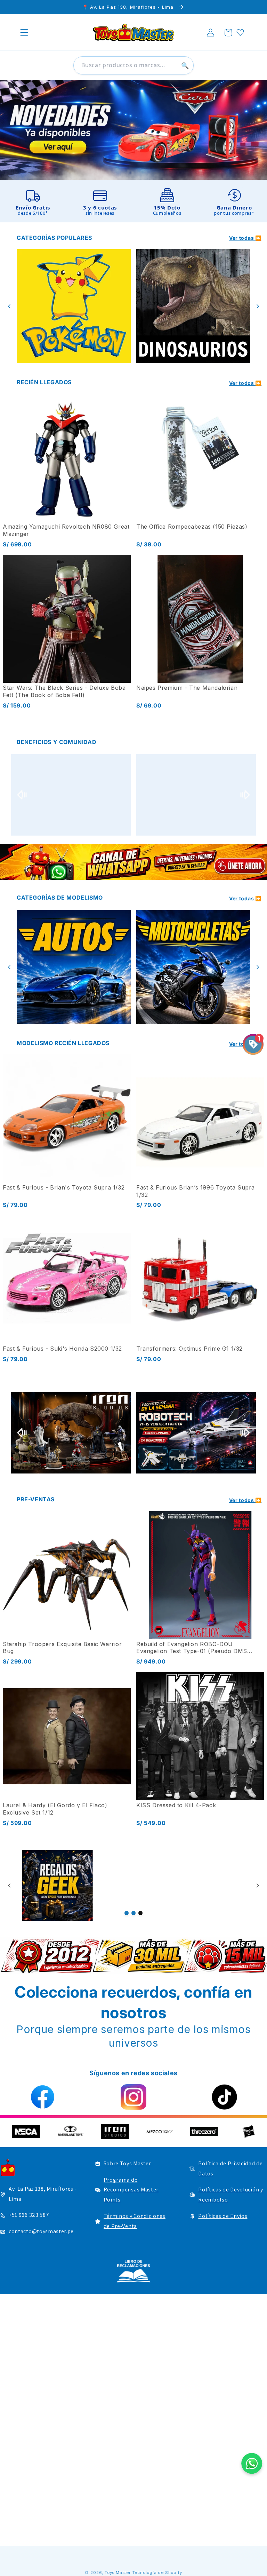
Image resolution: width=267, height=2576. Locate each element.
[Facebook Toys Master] (43, 2097)
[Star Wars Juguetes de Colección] (193, 306)
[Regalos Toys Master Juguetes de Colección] (217, 1885)
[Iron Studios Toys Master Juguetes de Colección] (159, 1433)
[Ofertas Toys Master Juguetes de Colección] (64, 1885)
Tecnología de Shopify (157, 2573)
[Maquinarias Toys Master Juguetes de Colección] (74, 967)
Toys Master (118, 2573)
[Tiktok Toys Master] (224, 2097)
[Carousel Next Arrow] (258, 306)
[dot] (127, 1913)
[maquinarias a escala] (133, 130)
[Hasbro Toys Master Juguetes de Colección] (101, 2132)
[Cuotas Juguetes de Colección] (196, 795)
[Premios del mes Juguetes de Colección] (71, 795)
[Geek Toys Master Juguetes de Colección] (141, 1885)
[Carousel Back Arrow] (9, 306)
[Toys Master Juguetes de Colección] (133, 2271)
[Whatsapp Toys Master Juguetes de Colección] (133, 862)
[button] (24, 33)
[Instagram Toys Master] (133, 2097)
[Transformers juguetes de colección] (74, 306)
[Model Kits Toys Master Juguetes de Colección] (193, 967)
